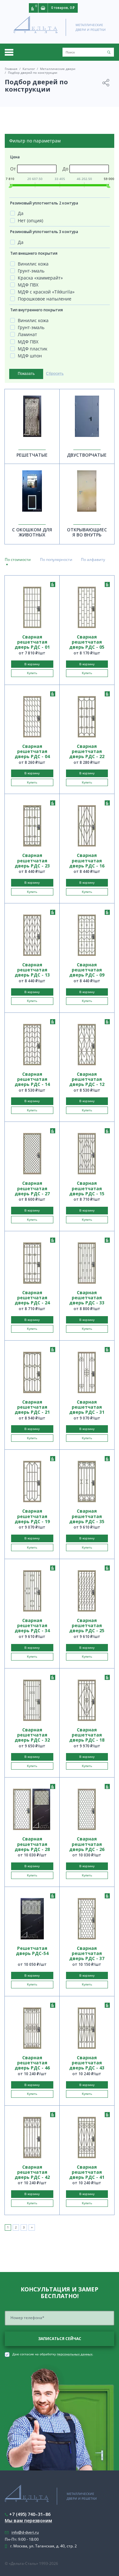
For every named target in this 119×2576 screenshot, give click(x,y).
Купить (32, 673)
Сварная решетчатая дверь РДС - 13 (32, 970)
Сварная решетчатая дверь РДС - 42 (32, 2172)
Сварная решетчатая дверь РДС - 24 (32, 1298)
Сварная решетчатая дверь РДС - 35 (87, 1516)
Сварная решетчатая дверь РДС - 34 (32, 1626)
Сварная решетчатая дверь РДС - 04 (32, 751)
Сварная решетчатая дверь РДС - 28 (32, 1844)
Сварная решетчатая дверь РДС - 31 (87, 1407)
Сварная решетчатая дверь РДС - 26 (87, 1844)
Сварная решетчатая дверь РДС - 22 (87, 751)
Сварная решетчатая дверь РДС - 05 (87, 642)
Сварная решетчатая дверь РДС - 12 (87, 1079)
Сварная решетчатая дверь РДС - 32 (32, 1735)
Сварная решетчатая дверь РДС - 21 (32, 1407)
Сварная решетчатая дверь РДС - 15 (87, 1188)
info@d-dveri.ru (25, 2532)
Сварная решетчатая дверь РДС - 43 (87, 2063)
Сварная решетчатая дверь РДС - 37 (87, 1953)
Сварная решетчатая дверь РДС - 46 (32, 2063)
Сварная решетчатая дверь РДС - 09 (87, 970)
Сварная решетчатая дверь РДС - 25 (87, 1626)
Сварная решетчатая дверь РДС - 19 (32, 1516)
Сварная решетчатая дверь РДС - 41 (87, 2172)
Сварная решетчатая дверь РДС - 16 (87, 860)
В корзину (32, 664)
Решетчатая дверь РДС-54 (32, 1951)
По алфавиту (93, 559)
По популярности (56, 559)
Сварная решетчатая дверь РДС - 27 (32, 1188)
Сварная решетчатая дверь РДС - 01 (32, 642)
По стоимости (18, 559)
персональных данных (75, 2354)
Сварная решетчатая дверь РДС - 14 (32, 1079)
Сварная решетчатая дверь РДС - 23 (32, 860)
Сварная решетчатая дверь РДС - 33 (87, 1298)
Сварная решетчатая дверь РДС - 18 (87, 1735)
